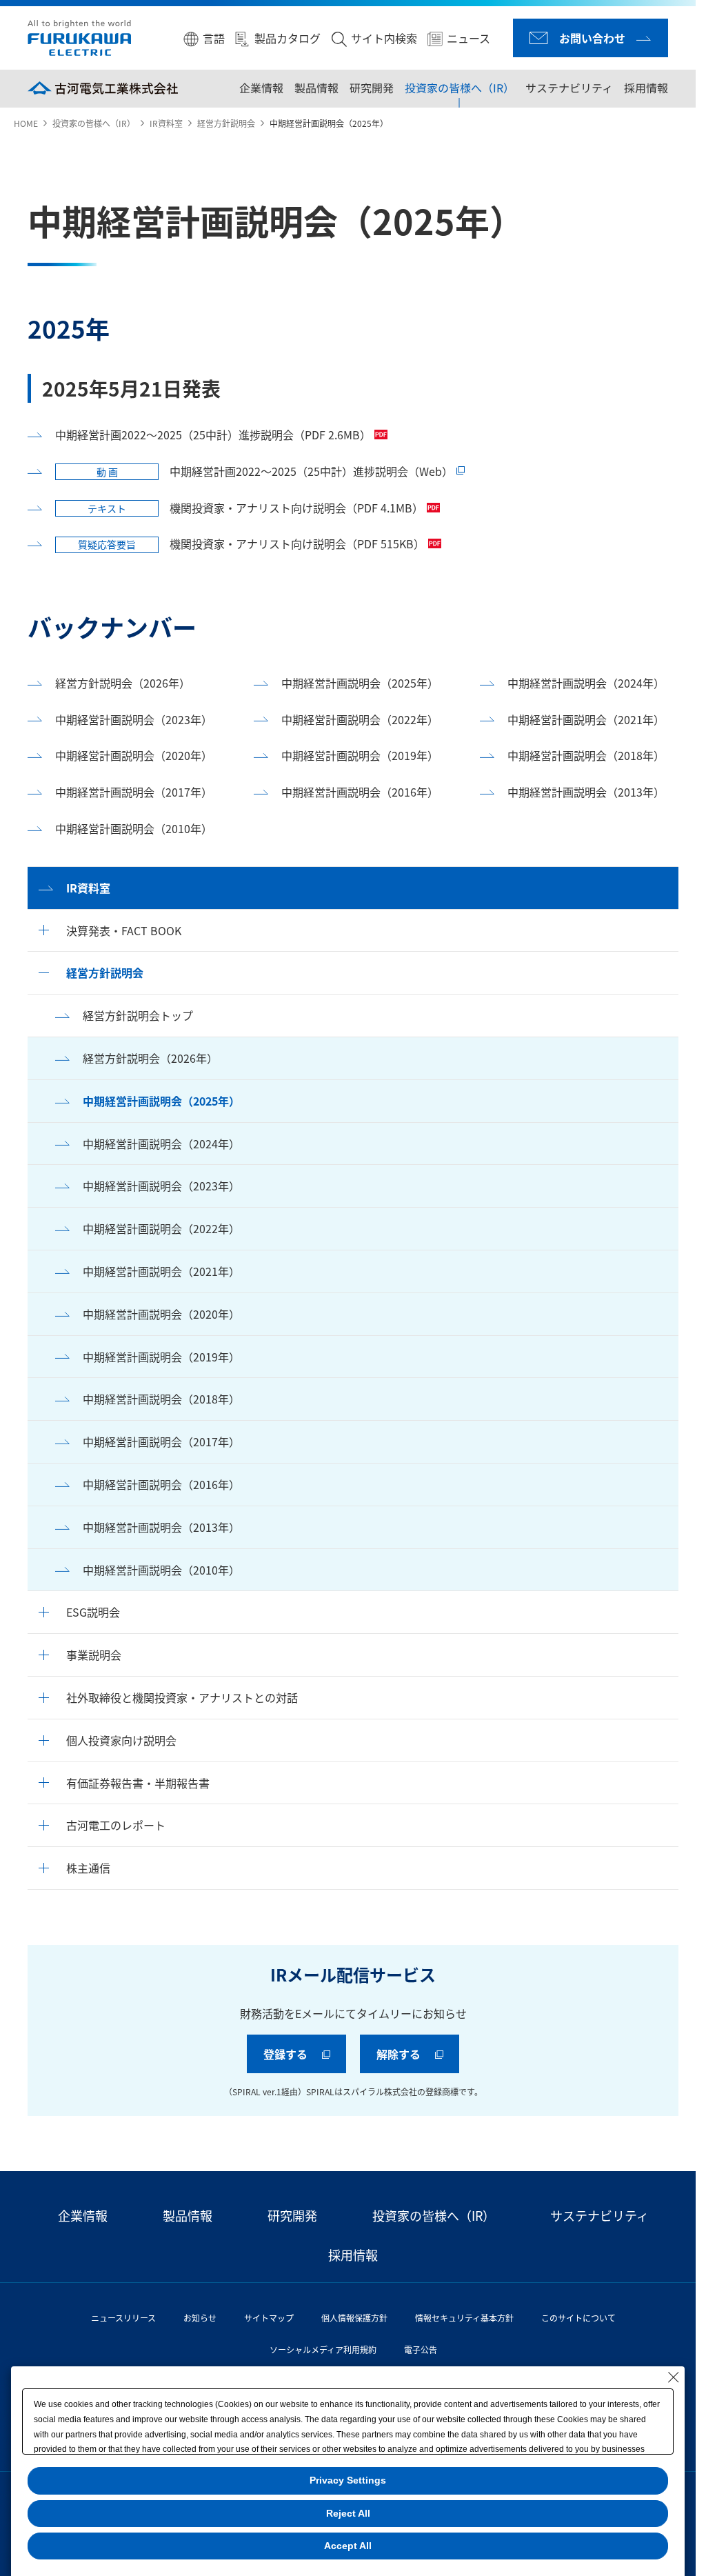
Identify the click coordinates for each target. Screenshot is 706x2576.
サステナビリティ (569, 88)
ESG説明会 (93, 1612)
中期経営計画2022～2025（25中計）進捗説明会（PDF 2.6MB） (213, 435)
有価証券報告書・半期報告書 (138, 1783)
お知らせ (194, 2318)
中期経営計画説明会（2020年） (161, 1314)
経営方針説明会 (226, 123)
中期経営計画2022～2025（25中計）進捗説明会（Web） (275, 471)
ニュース (468, 38)
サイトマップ (263, 2318)
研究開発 (372, 88)
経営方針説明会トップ (138, 1015)
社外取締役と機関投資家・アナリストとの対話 (182, 1697)
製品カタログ (288, 38)
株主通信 (88, 1868)
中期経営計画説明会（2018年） (161, 1399)
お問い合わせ (592, 38)
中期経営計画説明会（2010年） (161, 1570)
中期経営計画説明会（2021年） (161, 1271)
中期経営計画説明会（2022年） (161, 1228)
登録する (281, 2054)
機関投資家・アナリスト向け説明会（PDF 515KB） (251, 543)
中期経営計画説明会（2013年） (161, 1527)
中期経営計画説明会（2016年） (161, 1484)
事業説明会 (94, 1655)
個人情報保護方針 (349, 2318)
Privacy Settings (348, 2480)
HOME (26, 123)
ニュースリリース (118, 2318)
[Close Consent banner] (674, 2377)
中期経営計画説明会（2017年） (161, 1441)
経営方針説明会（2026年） (150, 1058)
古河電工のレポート (116, 1825)
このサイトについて (573, 2318)
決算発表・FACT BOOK (124, 930)
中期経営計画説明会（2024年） (161, 1144)
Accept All (348, 2546)
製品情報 (316, 88)
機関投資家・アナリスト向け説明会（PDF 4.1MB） (255, 508)
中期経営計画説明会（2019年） (161, 1357)
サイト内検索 (384, 38)
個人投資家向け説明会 (121, 1740)
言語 (214, 38)
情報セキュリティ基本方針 (459, 2318)
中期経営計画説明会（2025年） (161, 1101)
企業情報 (261, 88)
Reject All (348, 2513)
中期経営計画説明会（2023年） (161, 1186)
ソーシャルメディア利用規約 (317, 2349)
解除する (394, 2054)
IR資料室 (166, 123)
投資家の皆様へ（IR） (460, 88)
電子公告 (415, 2349)
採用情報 (646, 88)
